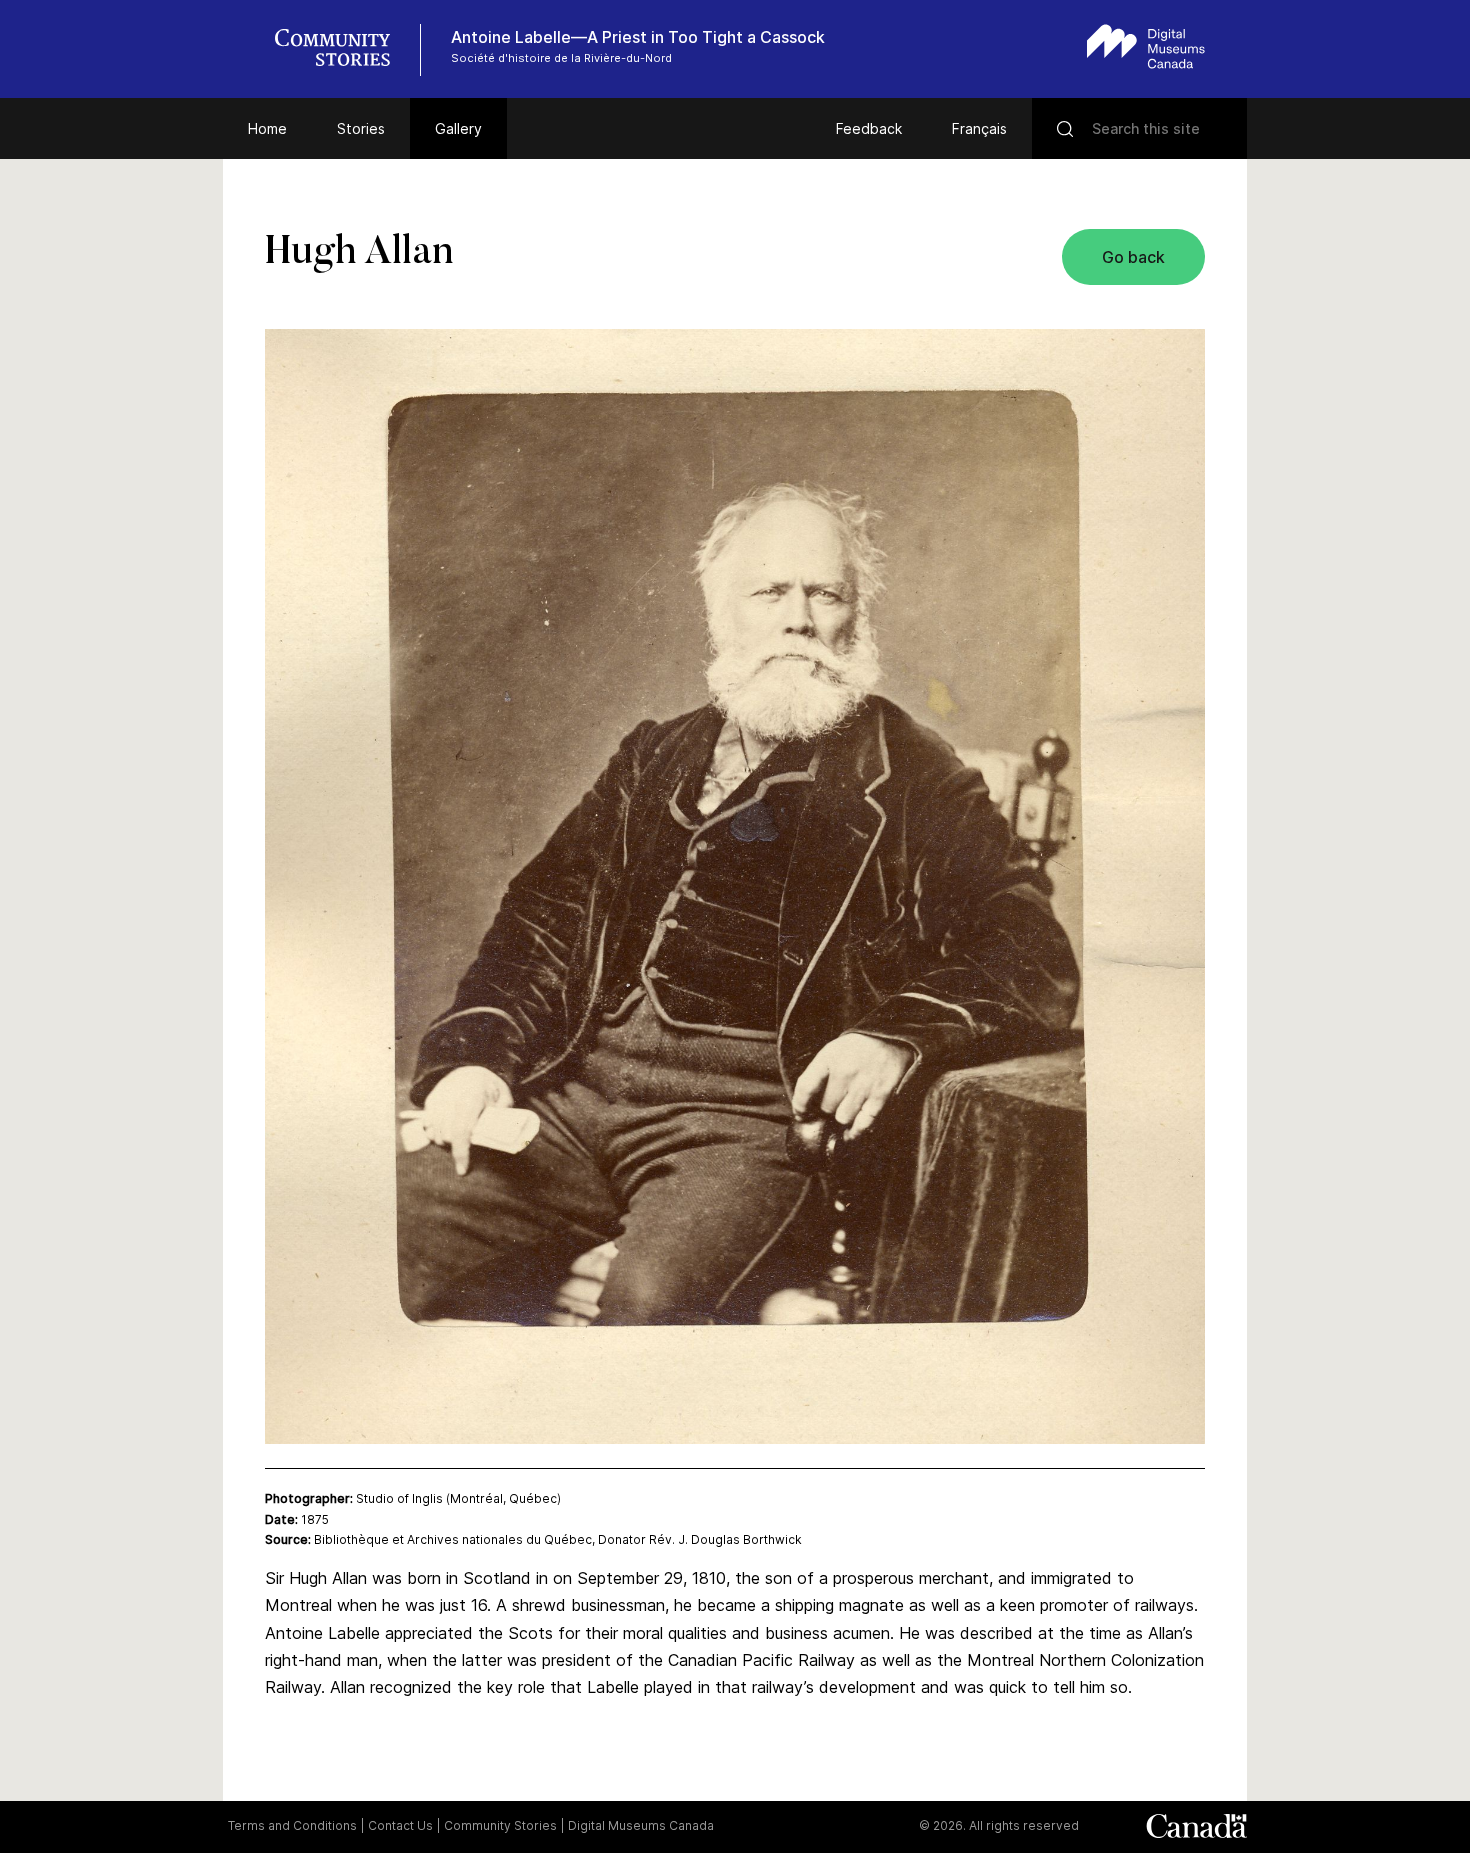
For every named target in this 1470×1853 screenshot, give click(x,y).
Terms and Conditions (292, 1825)
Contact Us (400, 1825)
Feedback (869, 128)
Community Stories (500, 1825)
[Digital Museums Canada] (1146, 46)
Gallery (458, 128)
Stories (361, 128)
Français (979, 128)
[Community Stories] (343, 50)
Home (267, 128)
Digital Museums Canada (641, 1825)
